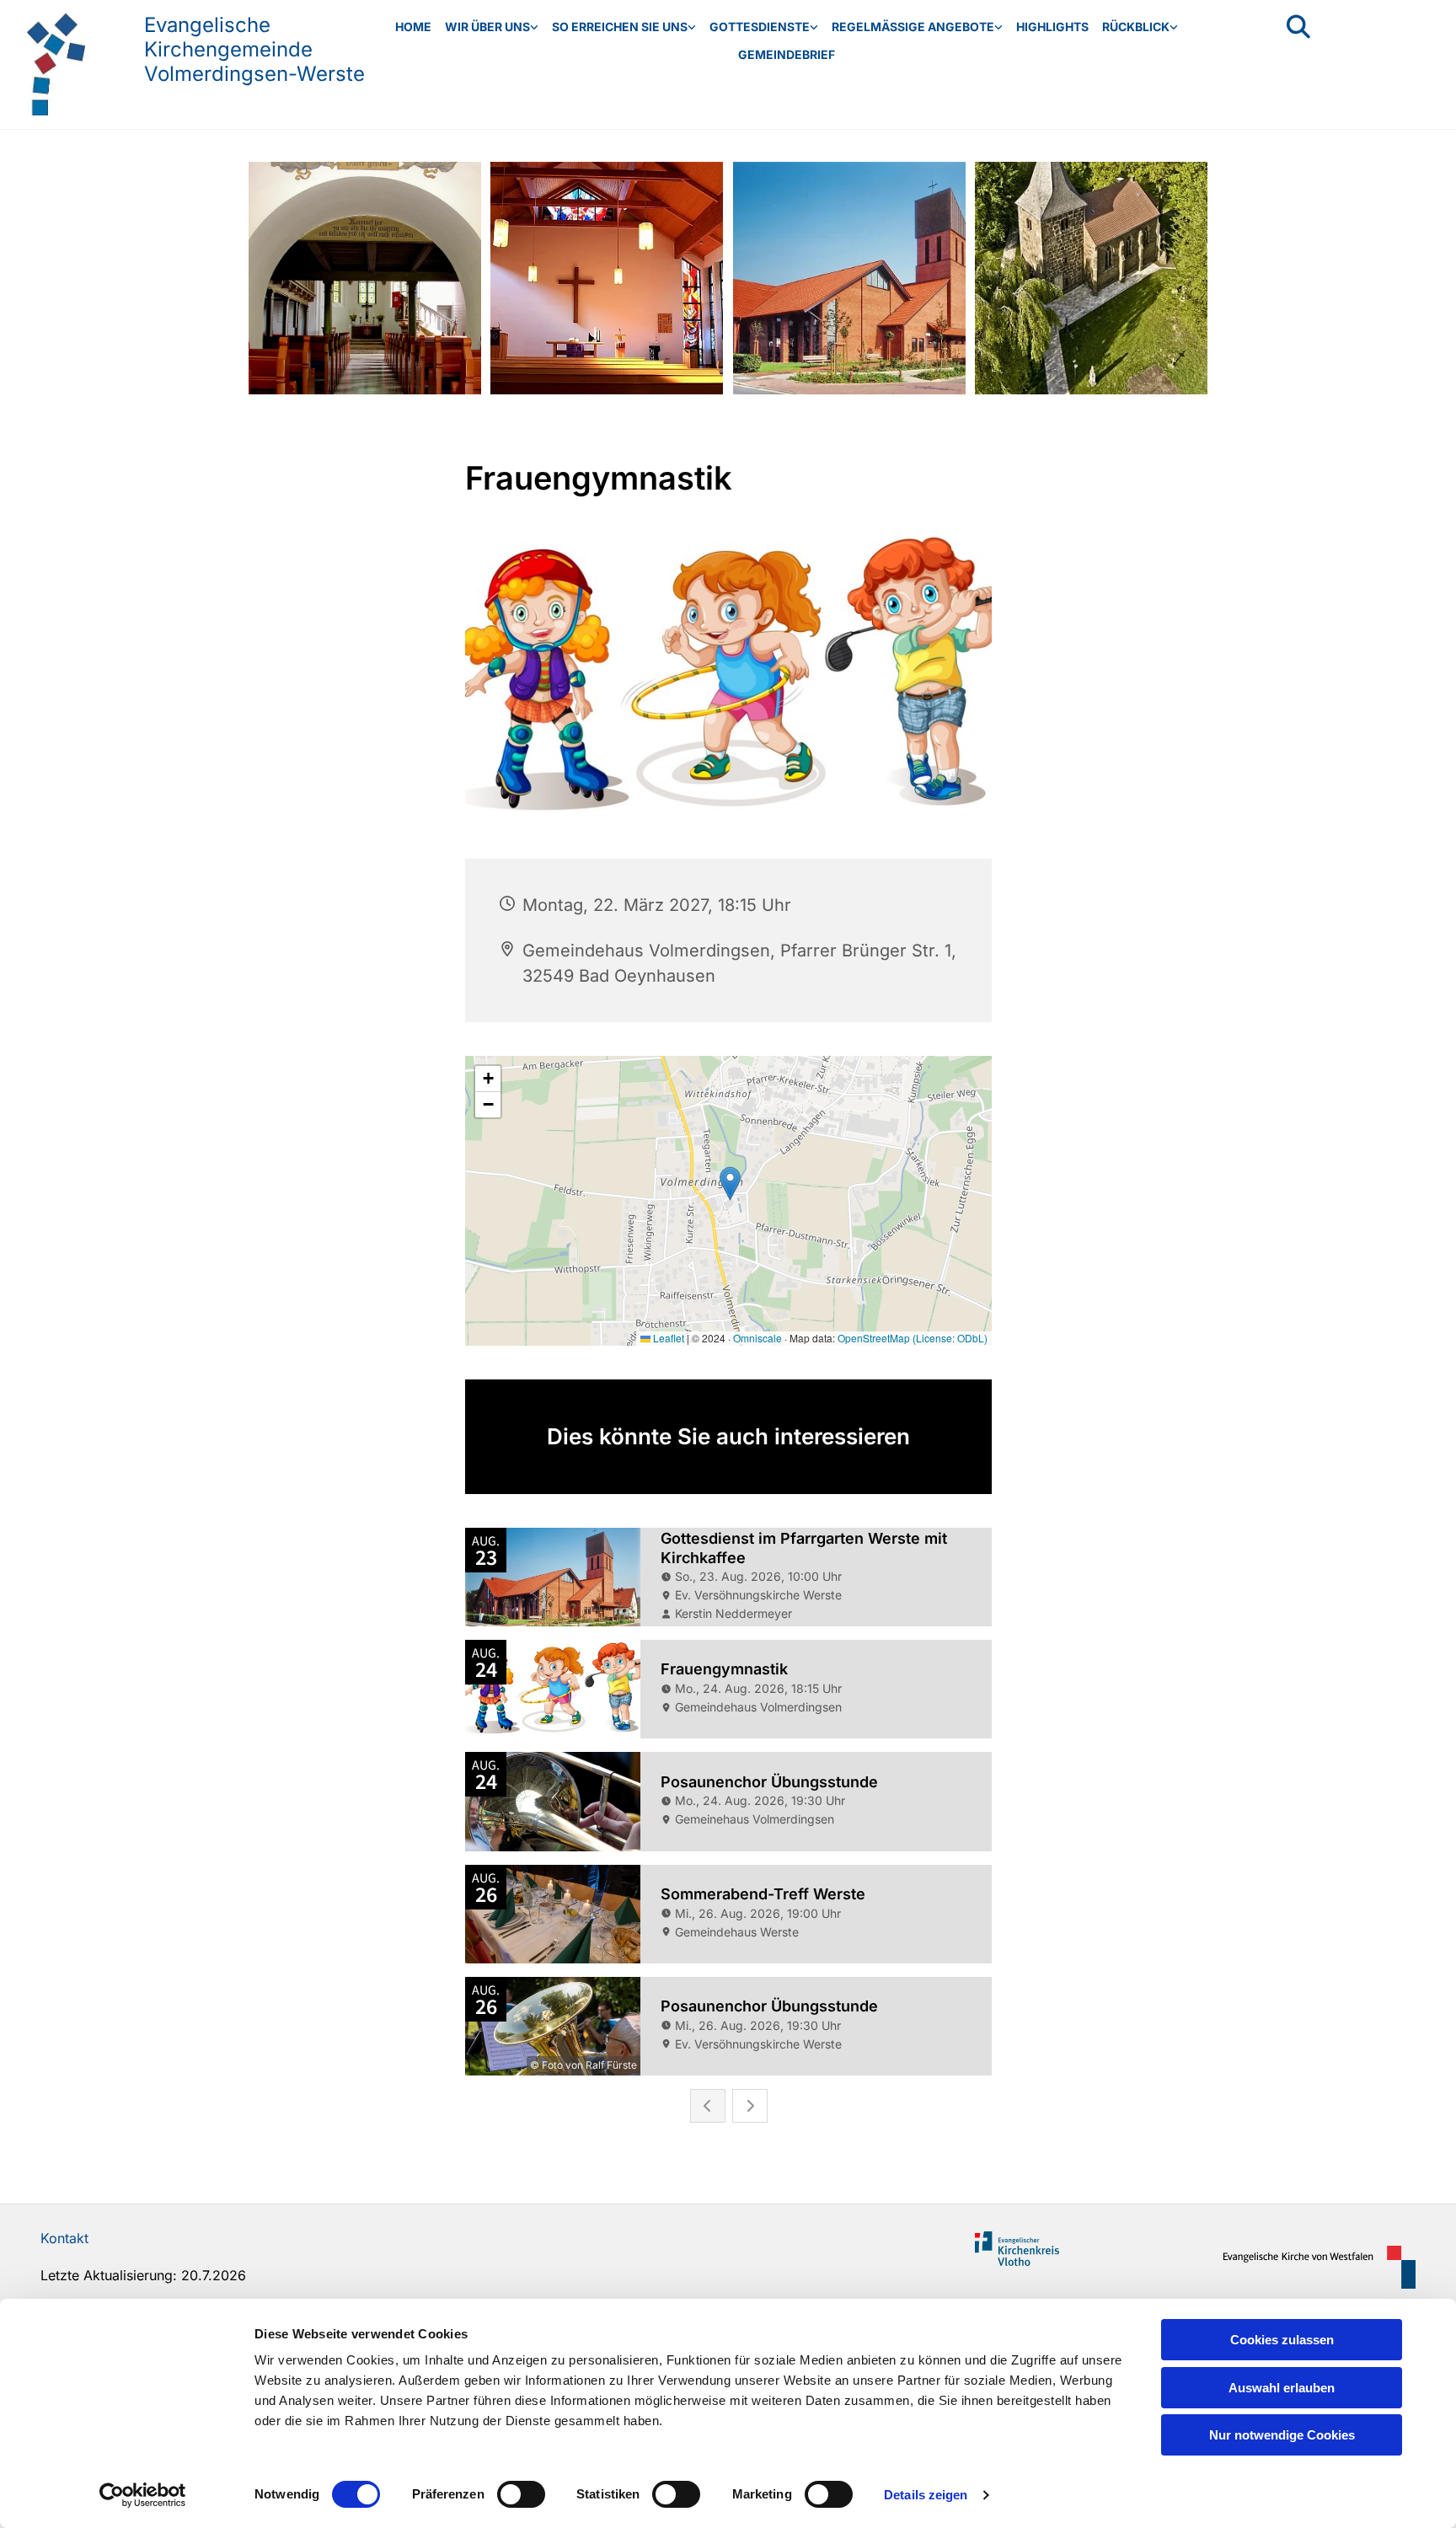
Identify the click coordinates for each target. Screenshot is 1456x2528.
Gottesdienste (760, 27)
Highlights (1052, 27)
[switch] (521, 2494)
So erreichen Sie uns (620, 27)
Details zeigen (926, 2495)
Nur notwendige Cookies (1282, 2435)
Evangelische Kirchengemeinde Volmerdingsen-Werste (254, 49)
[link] (492, 27)
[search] (1298, 27)
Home (413, 27)
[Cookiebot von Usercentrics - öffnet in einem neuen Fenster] (143, 2495)
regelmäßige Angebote (913, 27)
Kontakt (64, 2238)
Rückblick (1136, 27)
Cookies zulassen (1282, 2340)
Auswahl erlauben (1282, 2388)
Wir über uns (487, 27)
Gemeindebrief (787, 54)
